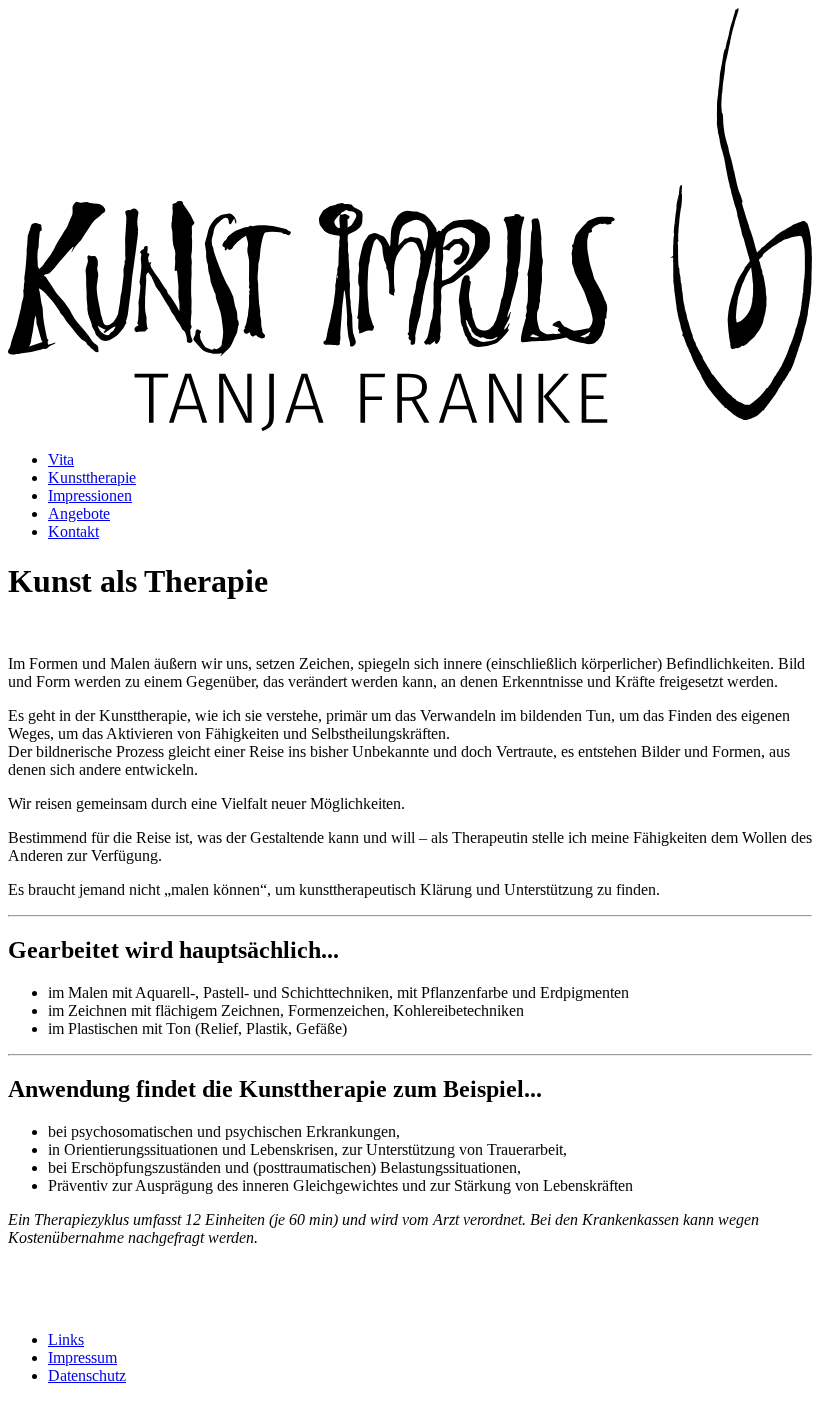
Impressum (82, 1357)
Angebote (79, 513)
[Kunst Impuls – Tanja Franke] (410, 425)
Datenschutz (87, 1375)
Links (66, 1339)
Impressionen (90, 495)
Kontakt (73, 531)
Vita (61, 459)
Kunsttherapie (92, 477)
